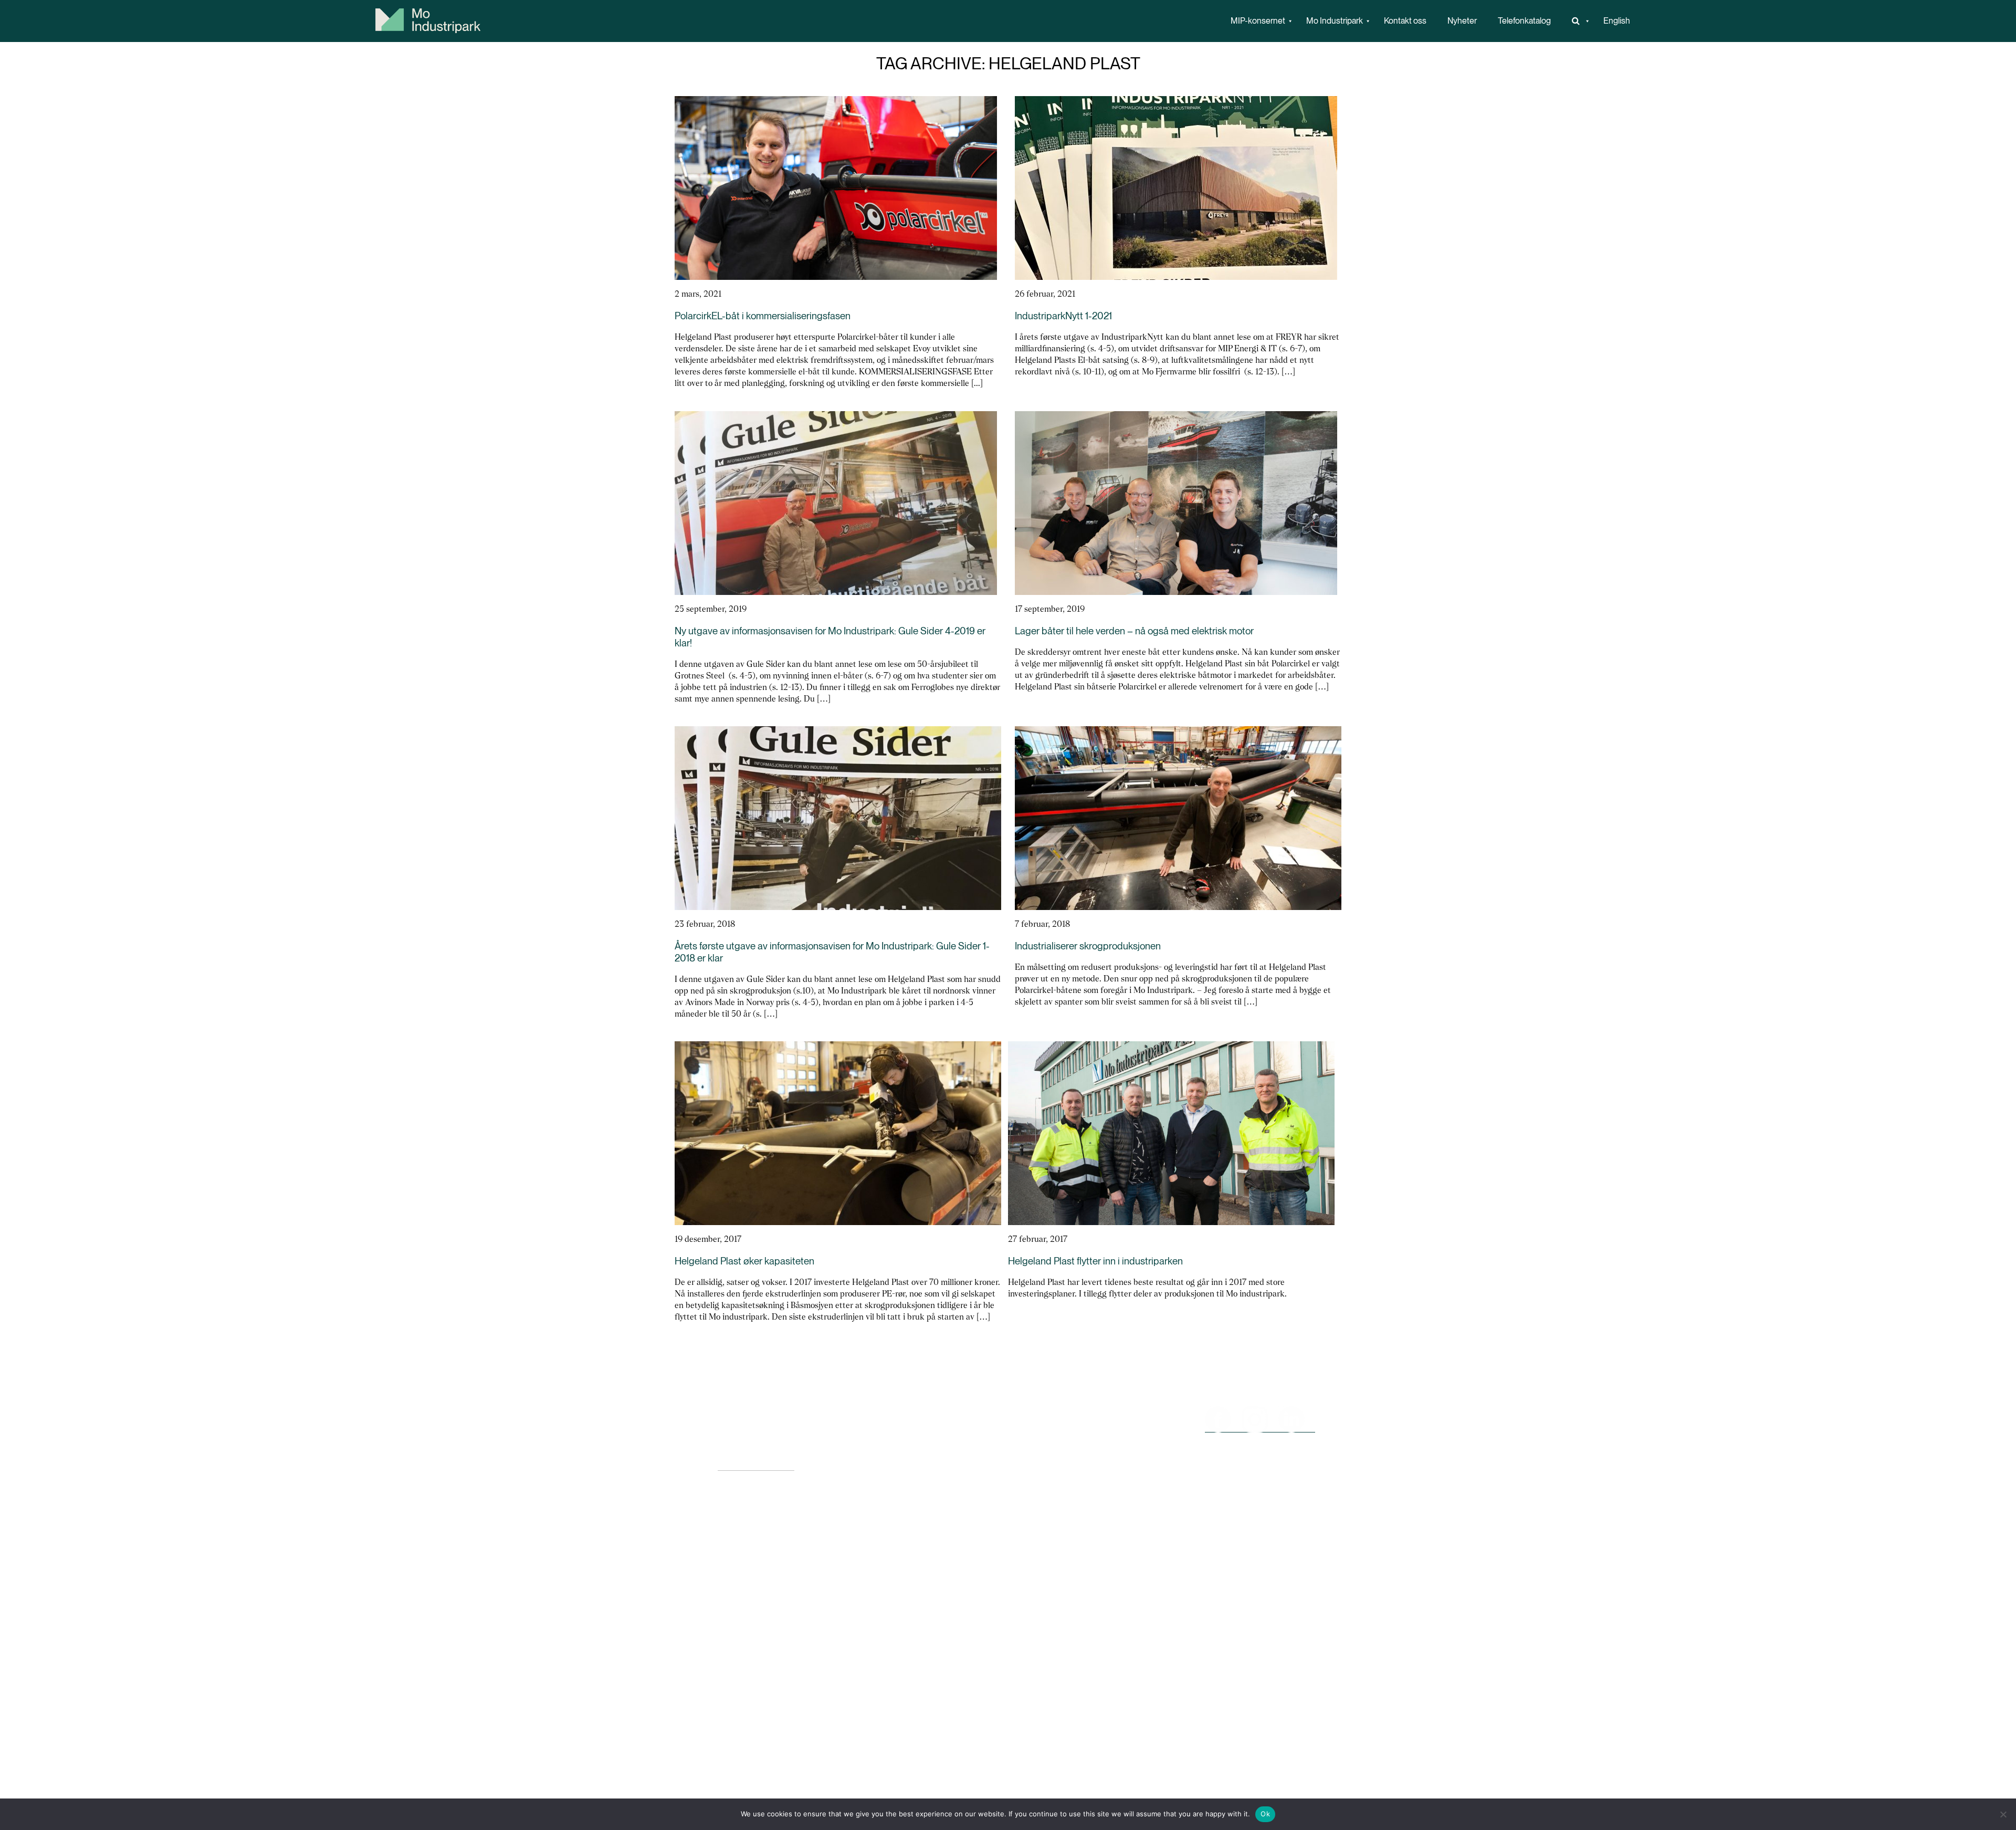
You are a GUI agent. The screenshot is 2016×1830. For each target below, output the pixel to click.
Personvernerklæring (756, 1465)
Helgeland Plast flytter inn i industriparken (1095, 1261)
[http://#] (1577, 21)
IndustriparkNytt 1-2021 (1063, 316)
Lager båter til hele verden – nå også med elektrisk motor (1134, 631)
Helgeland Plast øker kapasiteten (744, 1261)
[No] (2003, 1814)
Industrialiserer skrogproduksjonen (1088, 946)
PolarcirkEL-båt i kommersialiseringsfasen (763, 316)
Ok (1265, 1814)
